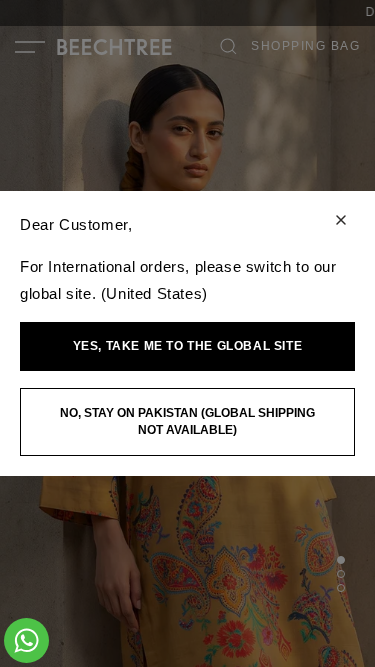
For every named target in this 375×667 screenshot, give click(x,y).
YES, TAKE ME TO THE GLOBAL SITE (188, 346)
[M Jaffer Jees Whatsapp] (26, 640)
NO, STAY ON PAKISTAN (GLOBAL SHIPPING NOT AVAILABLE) (187, 421)
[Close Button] (341, 221)
